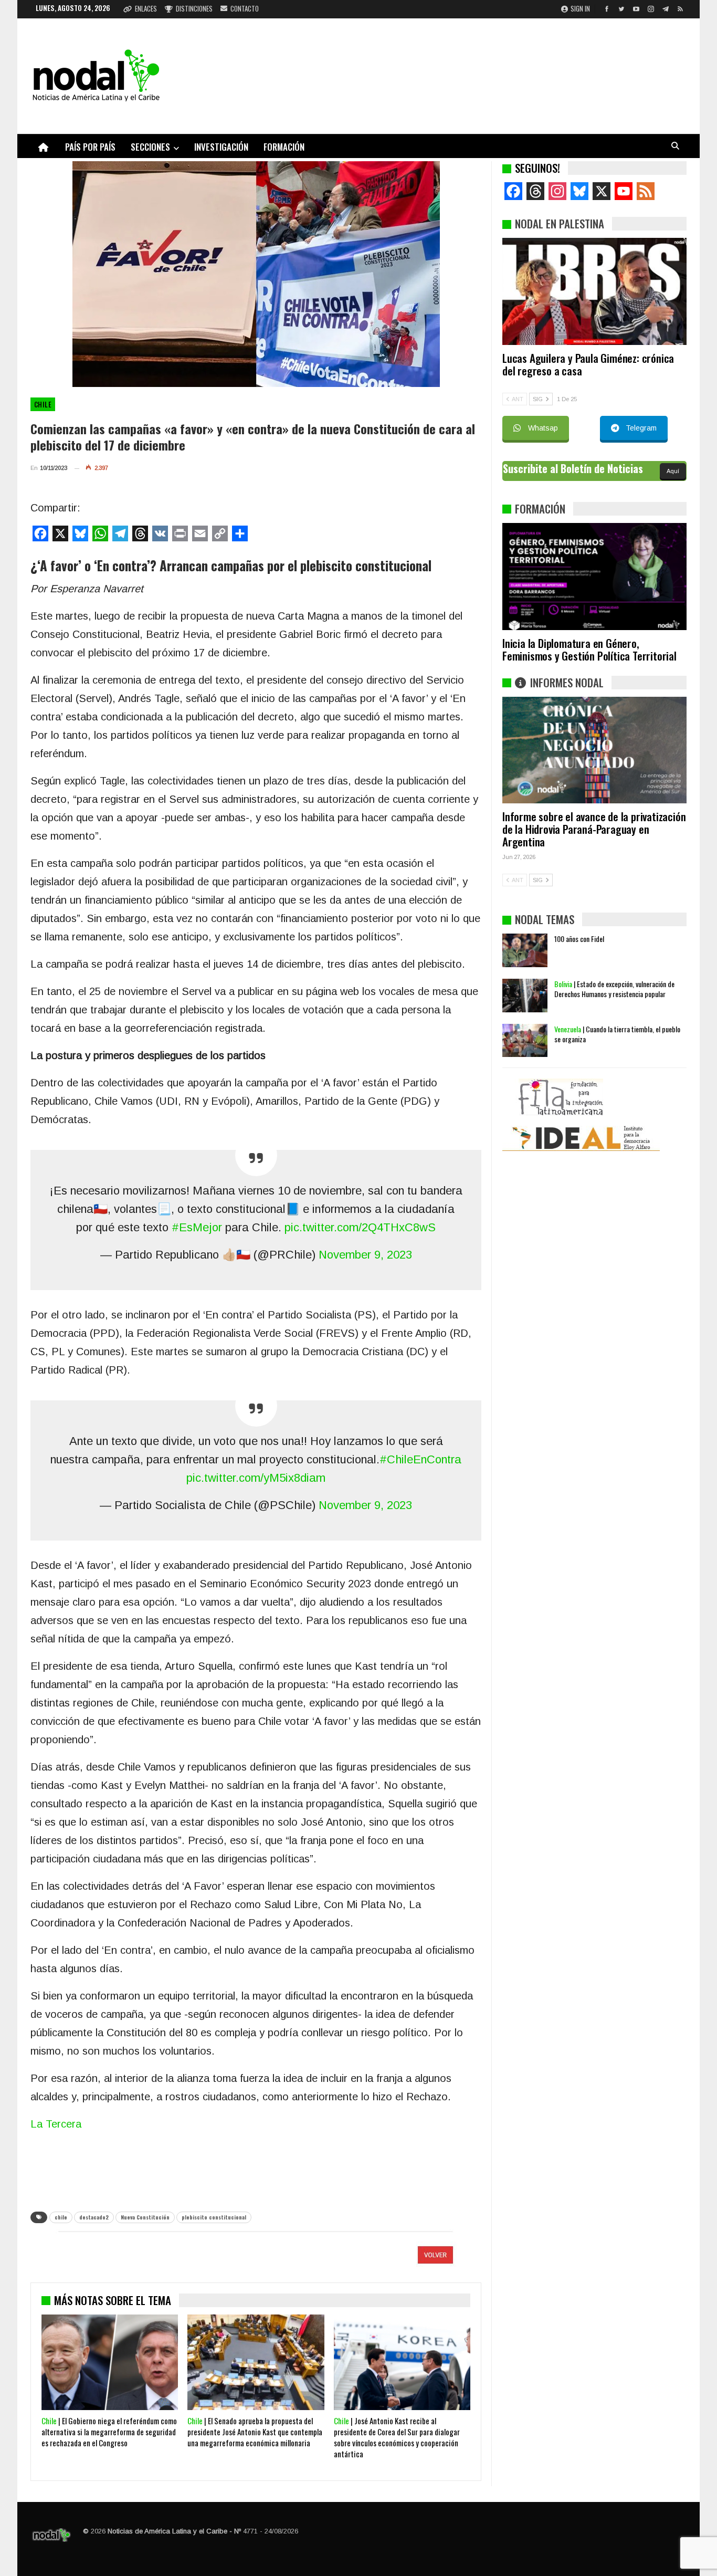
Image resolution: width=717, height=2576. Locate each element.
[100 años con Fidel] (525, 950)
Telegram (641, 428)
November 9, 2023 (365, 1255)
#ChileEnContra (420, 1459)
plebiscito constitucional (214, 2217)
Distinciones (194, 8)
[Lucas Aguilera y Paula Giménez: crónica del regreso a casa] (594, 291)
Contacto (245, 8)
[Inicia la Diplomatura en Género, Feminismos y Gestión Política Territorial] (594, 577)
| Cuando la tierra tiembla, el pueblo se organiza (617, 1034)
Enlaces (146, 8)
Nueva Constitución (145, 2217)
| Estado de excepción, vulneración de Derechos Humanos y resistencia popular (614, 989)
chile (61, 2217)
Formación (284, 147)
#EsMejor (197, 1227)
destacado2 (94, 2217)
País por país (90, 147)
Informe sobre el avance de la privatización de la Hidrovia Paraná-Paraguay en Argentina (594, 829)
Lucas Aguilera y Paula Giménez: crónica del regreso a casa (588, 364)
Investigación (221, 147)
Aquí (673, 471)
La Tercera (56, 2124)
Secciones (150, 147)
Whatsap (543, 428)
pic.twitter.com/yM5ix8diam (256, 1478)
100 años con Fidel (579, 939)
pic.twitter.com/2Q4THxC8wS (360, 1227)
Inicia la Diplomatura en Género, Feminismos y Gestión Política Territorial (589, 649)
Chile (43, 404)
